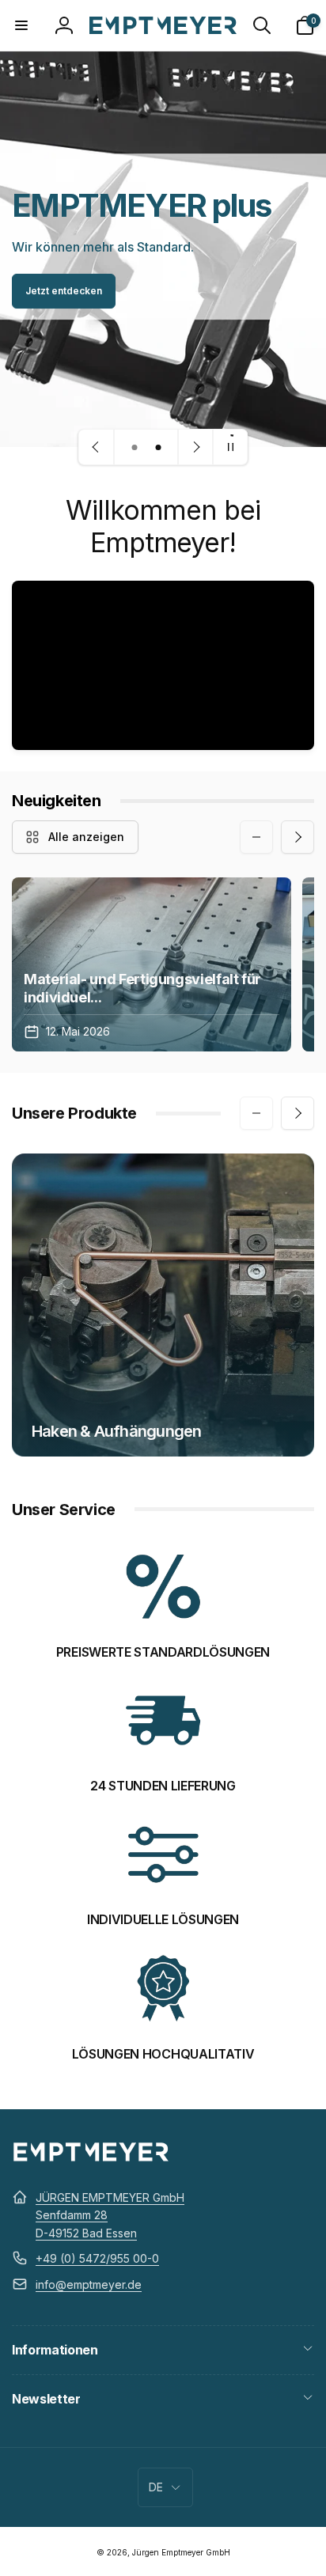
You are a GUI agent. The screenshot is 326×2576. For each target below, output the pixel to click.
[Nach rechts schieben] (298, 837)
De (156, 2487)
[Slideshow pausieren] (230, 447)
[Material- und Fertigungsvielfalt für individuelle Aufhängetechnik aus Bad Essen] (152, 964)
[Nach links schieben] (256, 837)
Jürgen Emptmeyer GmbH (181, 2552)
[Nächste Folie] (195, 447)
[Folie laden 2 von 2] (158, 447)
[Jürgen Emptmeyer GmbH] (91, 2159)
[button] (21, 25)
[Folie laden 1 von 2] (135, 447)
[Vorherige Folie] (97, 447)
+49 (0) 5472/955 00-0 (97, 2258)
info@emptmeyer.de (89, 2284)
